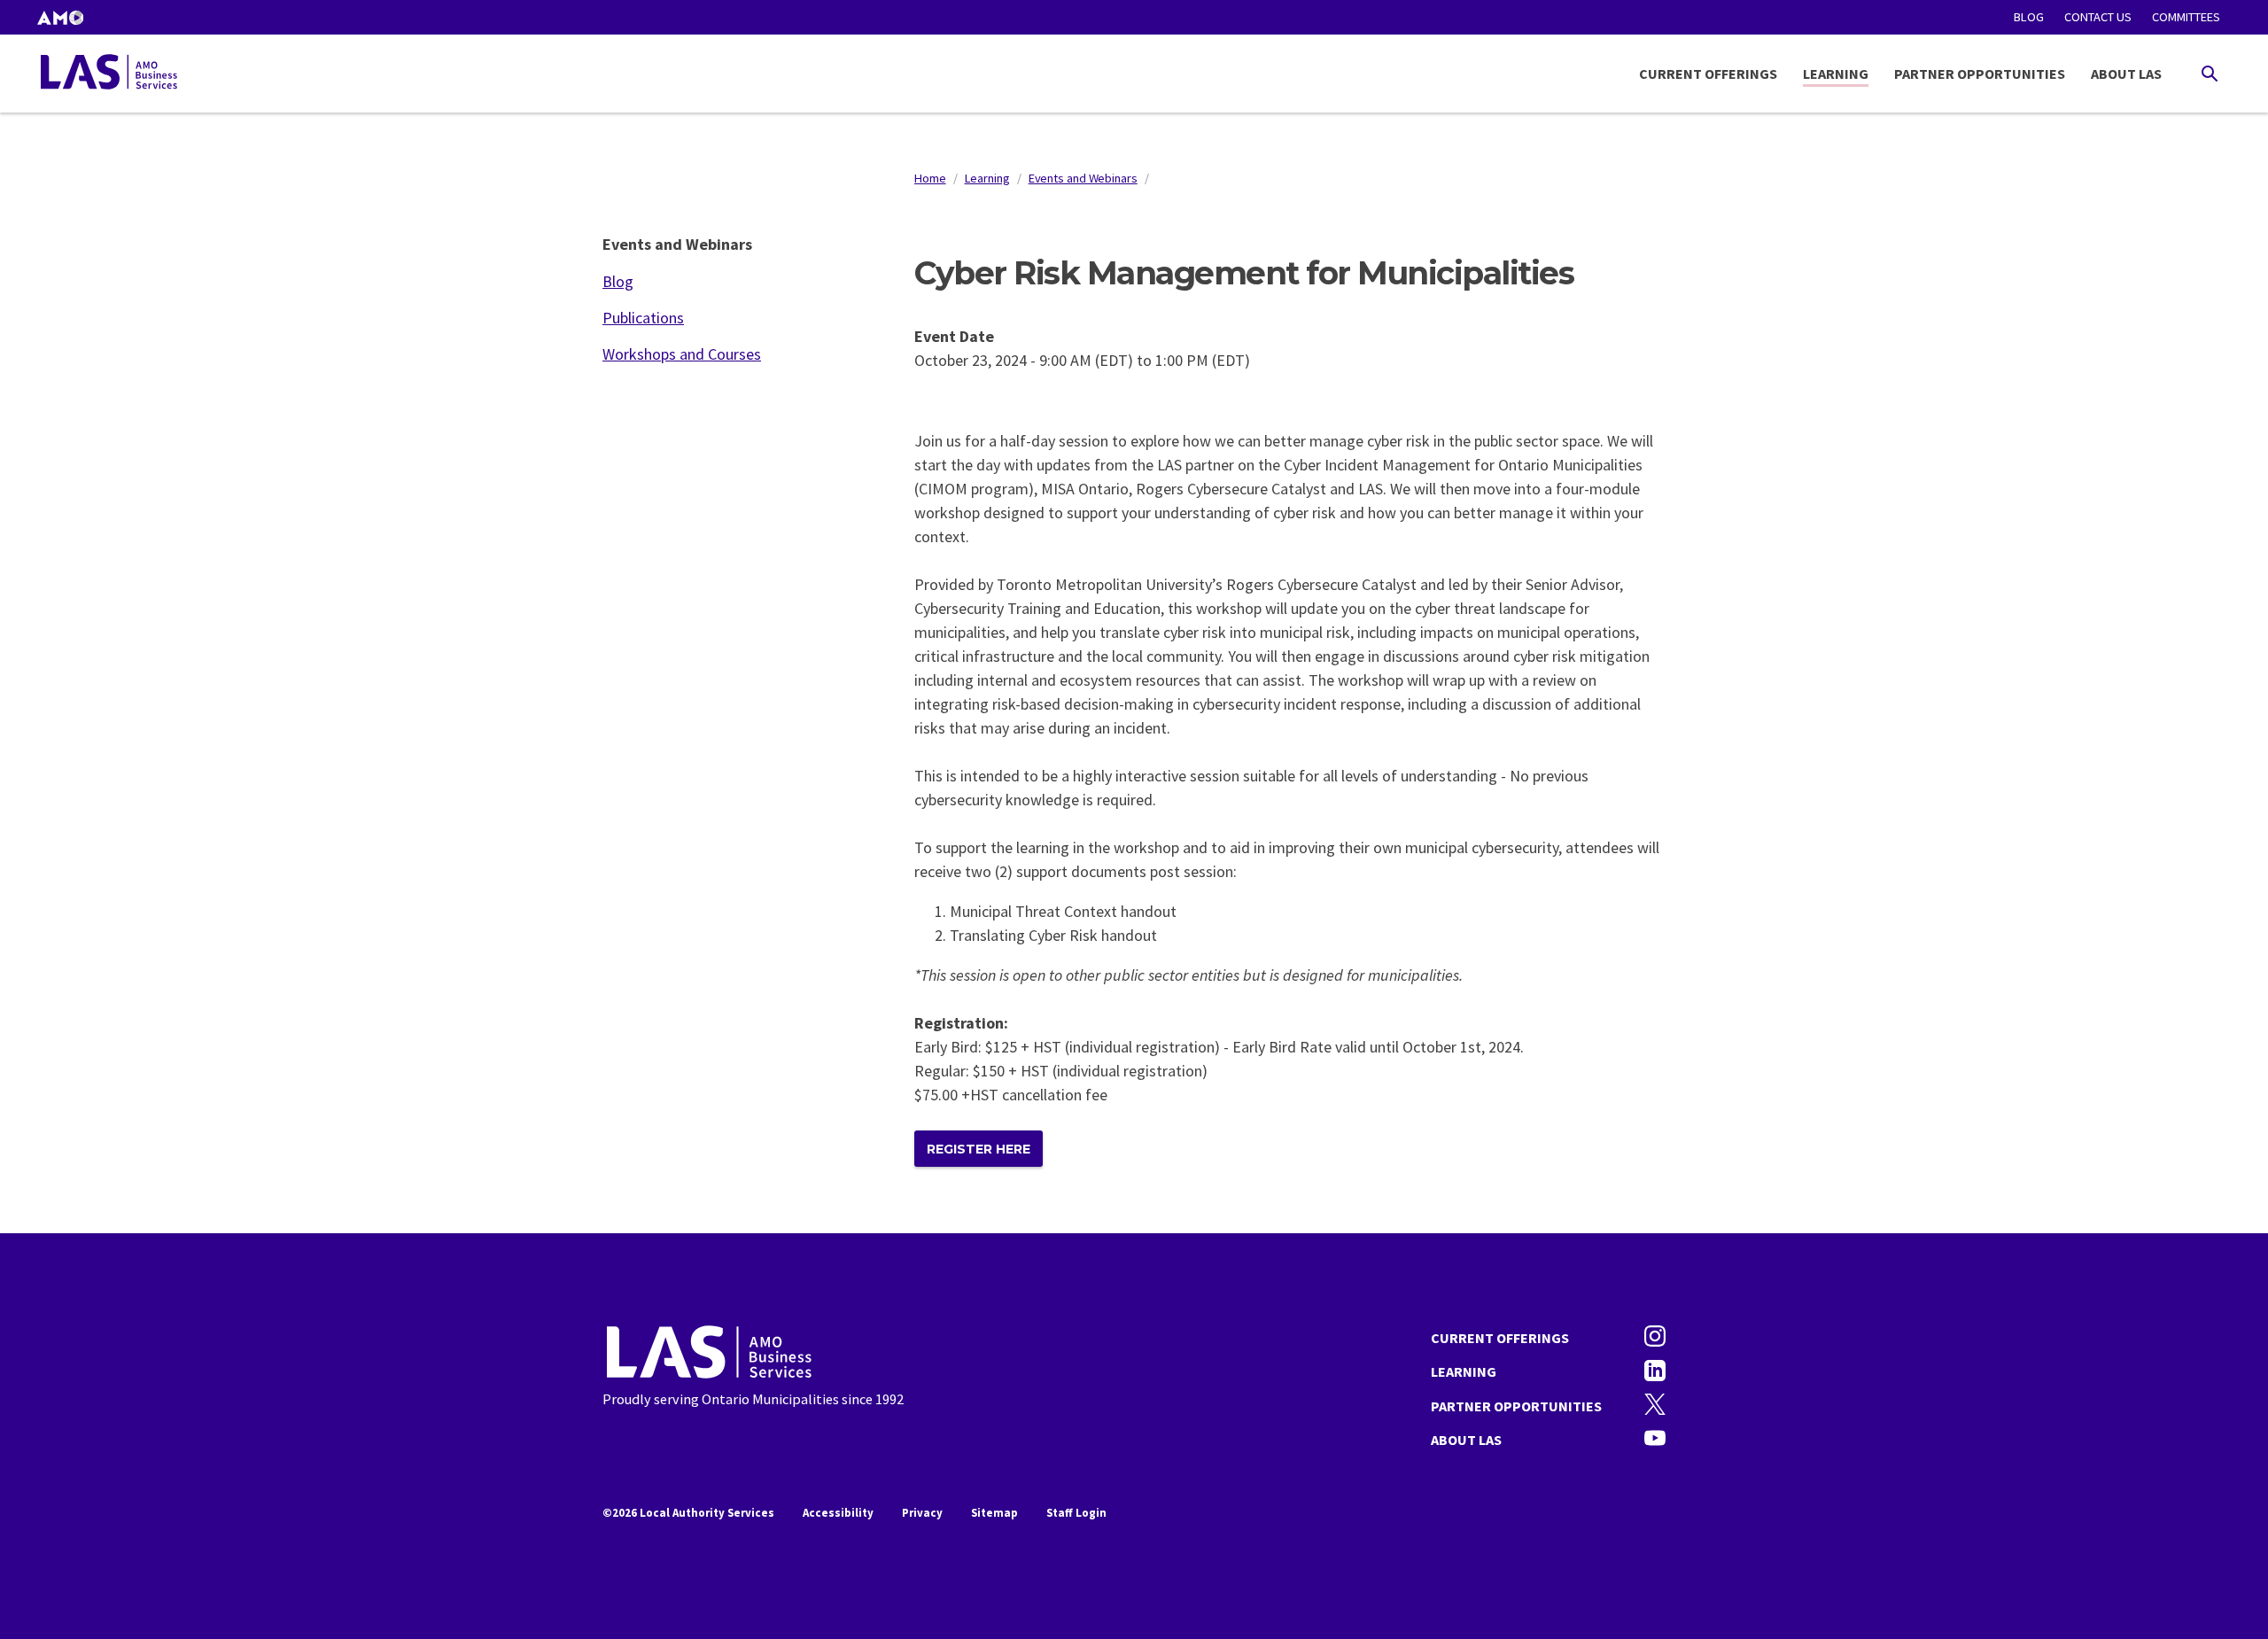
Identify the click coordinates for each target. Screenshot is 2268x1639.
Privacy (922, 1513)
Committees (2186, 17)
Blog (2029, 17)
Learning (1836, 74)
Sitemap (994, 1513)
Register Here (979, 1149)
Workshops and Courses (682, 354)
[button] (60, 17)
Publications (643, 318)
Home (930, 178)
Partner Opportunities (1980, 74)
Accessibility (838, 1513)
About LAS (2126, 74)
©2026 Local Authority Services (688, 1513)
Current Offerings (1708, 74)
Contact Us (2098, 17)
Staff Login (1076, 1513)
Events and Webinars (1083, 178)
